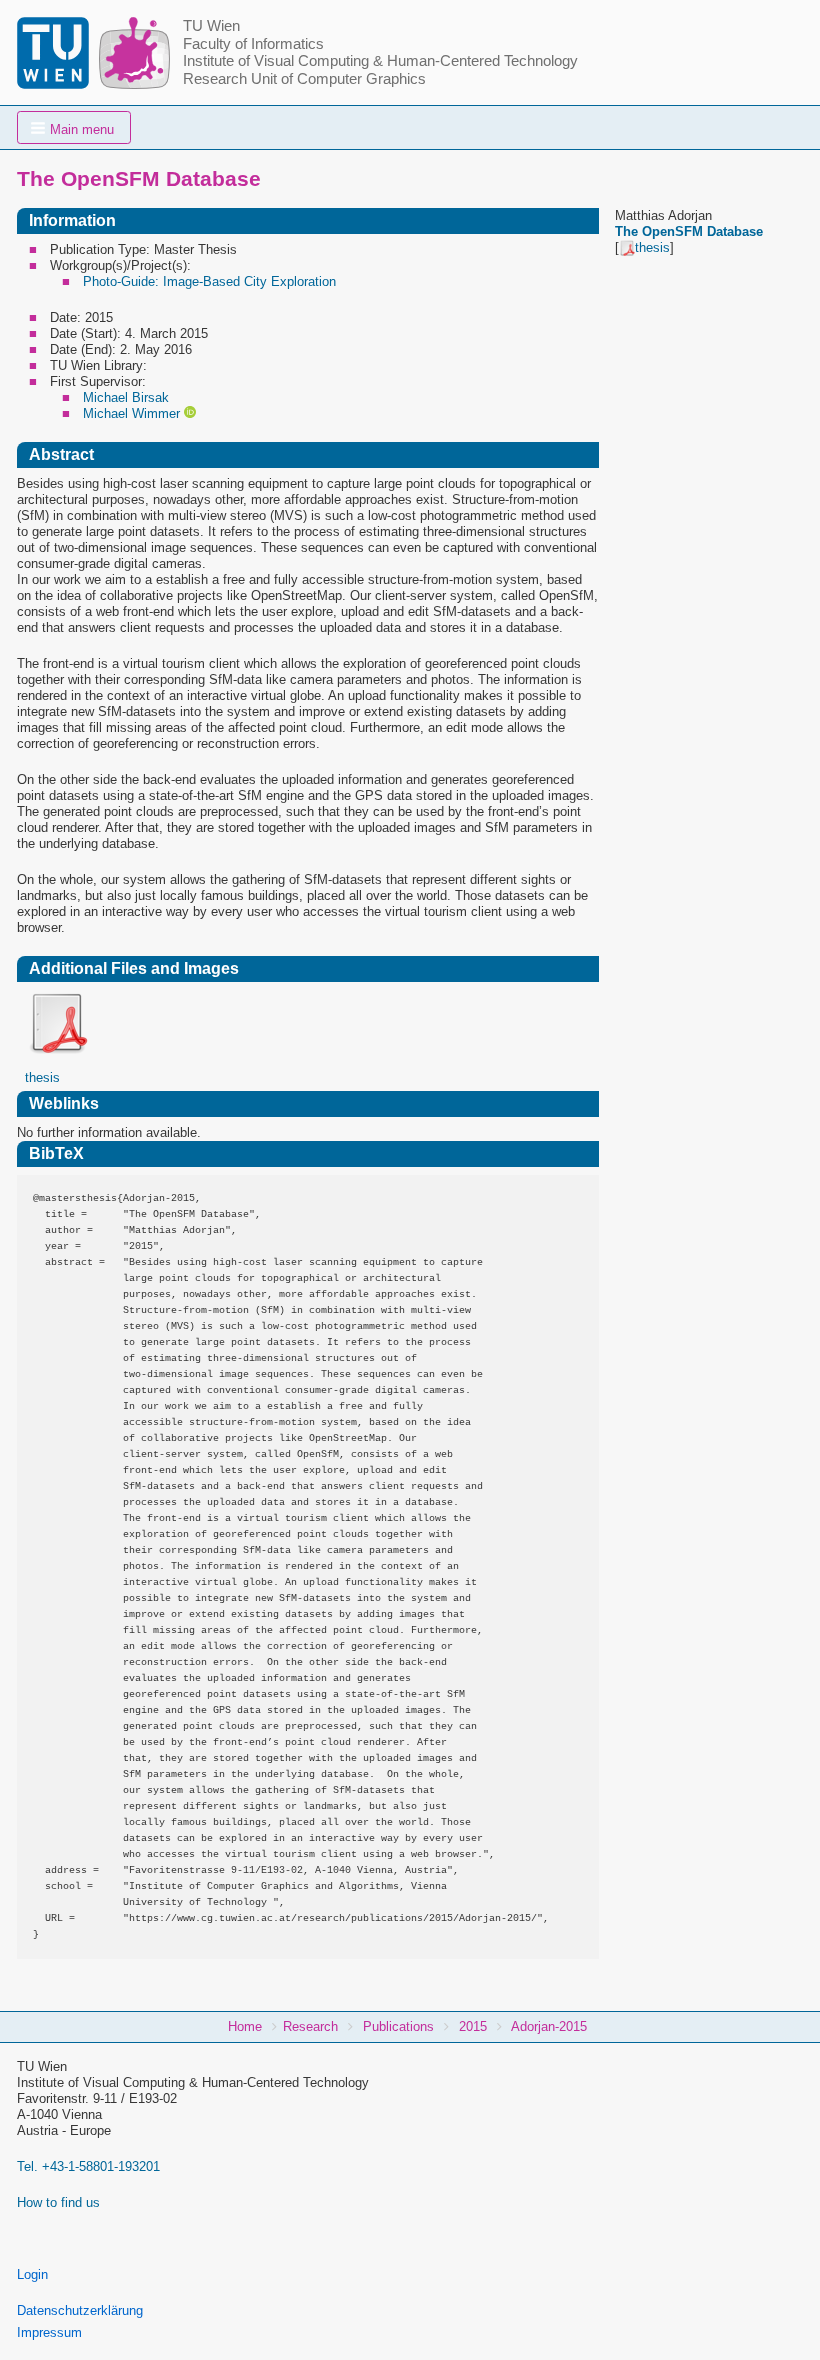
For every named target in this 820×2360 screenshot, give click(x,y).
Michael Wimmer (131, 413)
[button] (74, 127)
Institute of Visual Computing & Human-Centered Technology (380, 61)
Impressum (49, 2332)
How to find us (58, 2202)
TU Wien (211, 26)
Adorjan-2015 (549, 2026)
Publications (398, 2026)
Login (32, 2274)
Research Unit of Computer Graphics (304, 79)
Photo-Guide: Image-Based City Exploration (209, 281)
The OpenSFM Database (689, 231)
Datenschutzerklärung (80, 2310)
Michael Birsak (126, 397)
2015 (473, 2026)
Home (245, 2026)
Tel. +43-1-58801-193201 (88, 2166)
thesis (652, 247)
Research (310, 2026)
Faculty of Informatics (253, 44)
